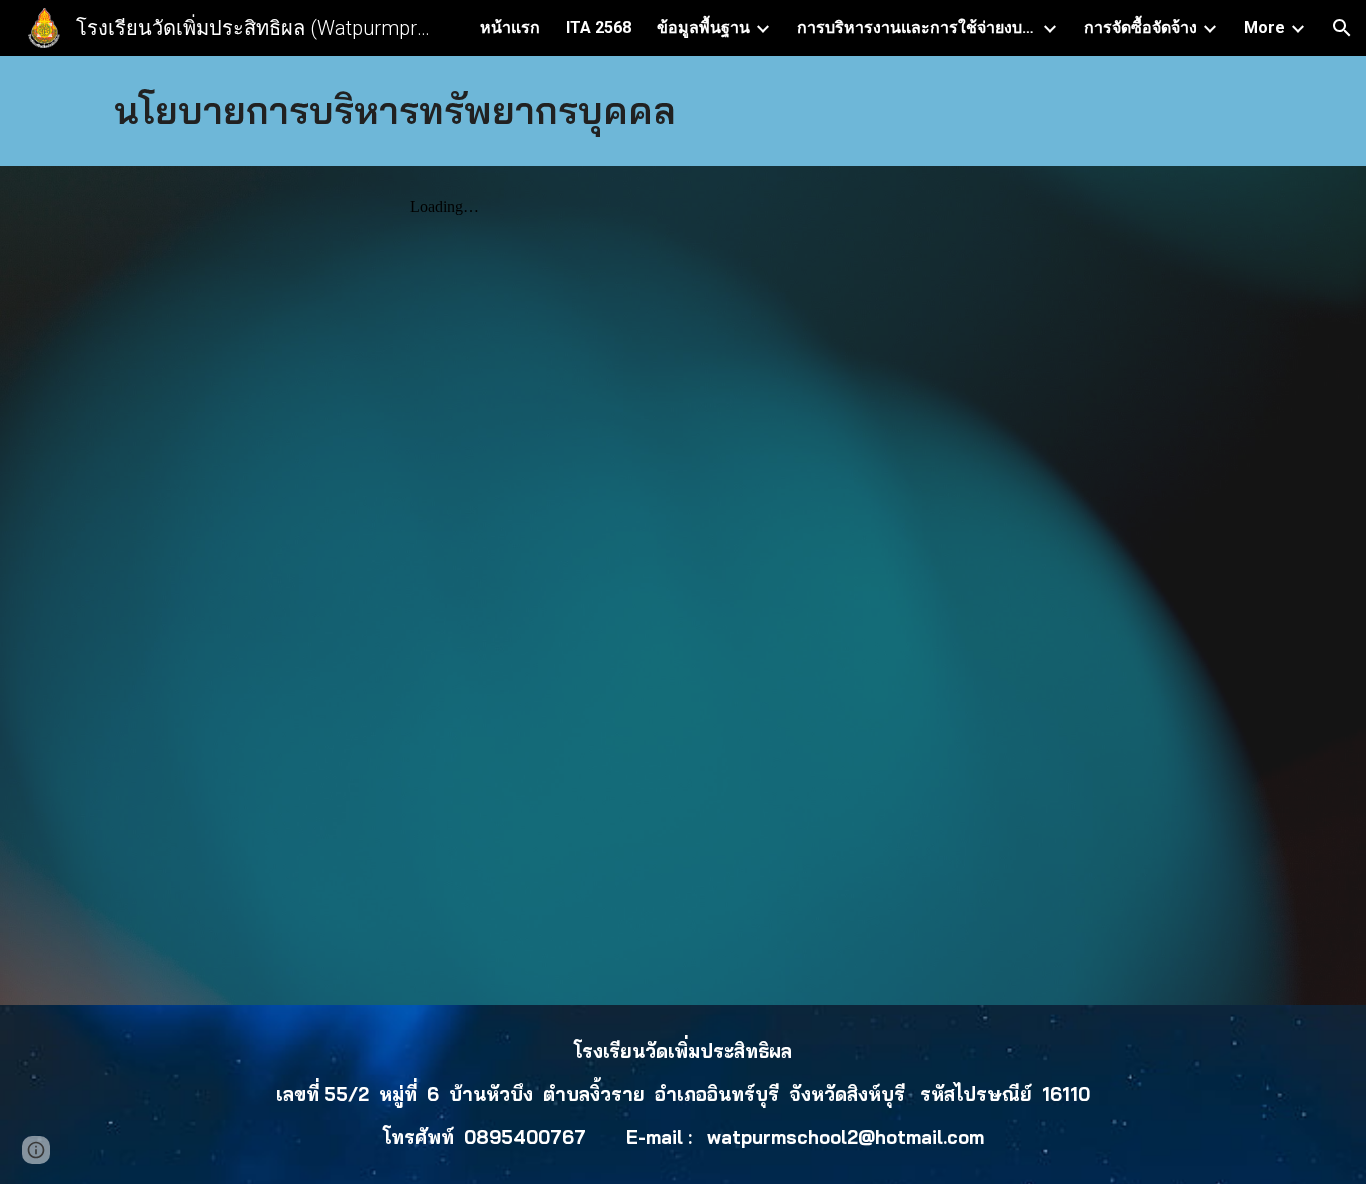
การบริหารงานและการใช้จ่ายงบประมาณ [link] (917, 27)
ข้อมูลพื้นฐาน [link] (703, 27)
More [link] (1264, 27)
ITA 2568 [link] (598, 27)
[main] (683, 111)
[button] (1342, 28)
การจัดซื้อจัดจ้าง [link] (1140, 27)
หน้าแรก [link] (510, 27)
